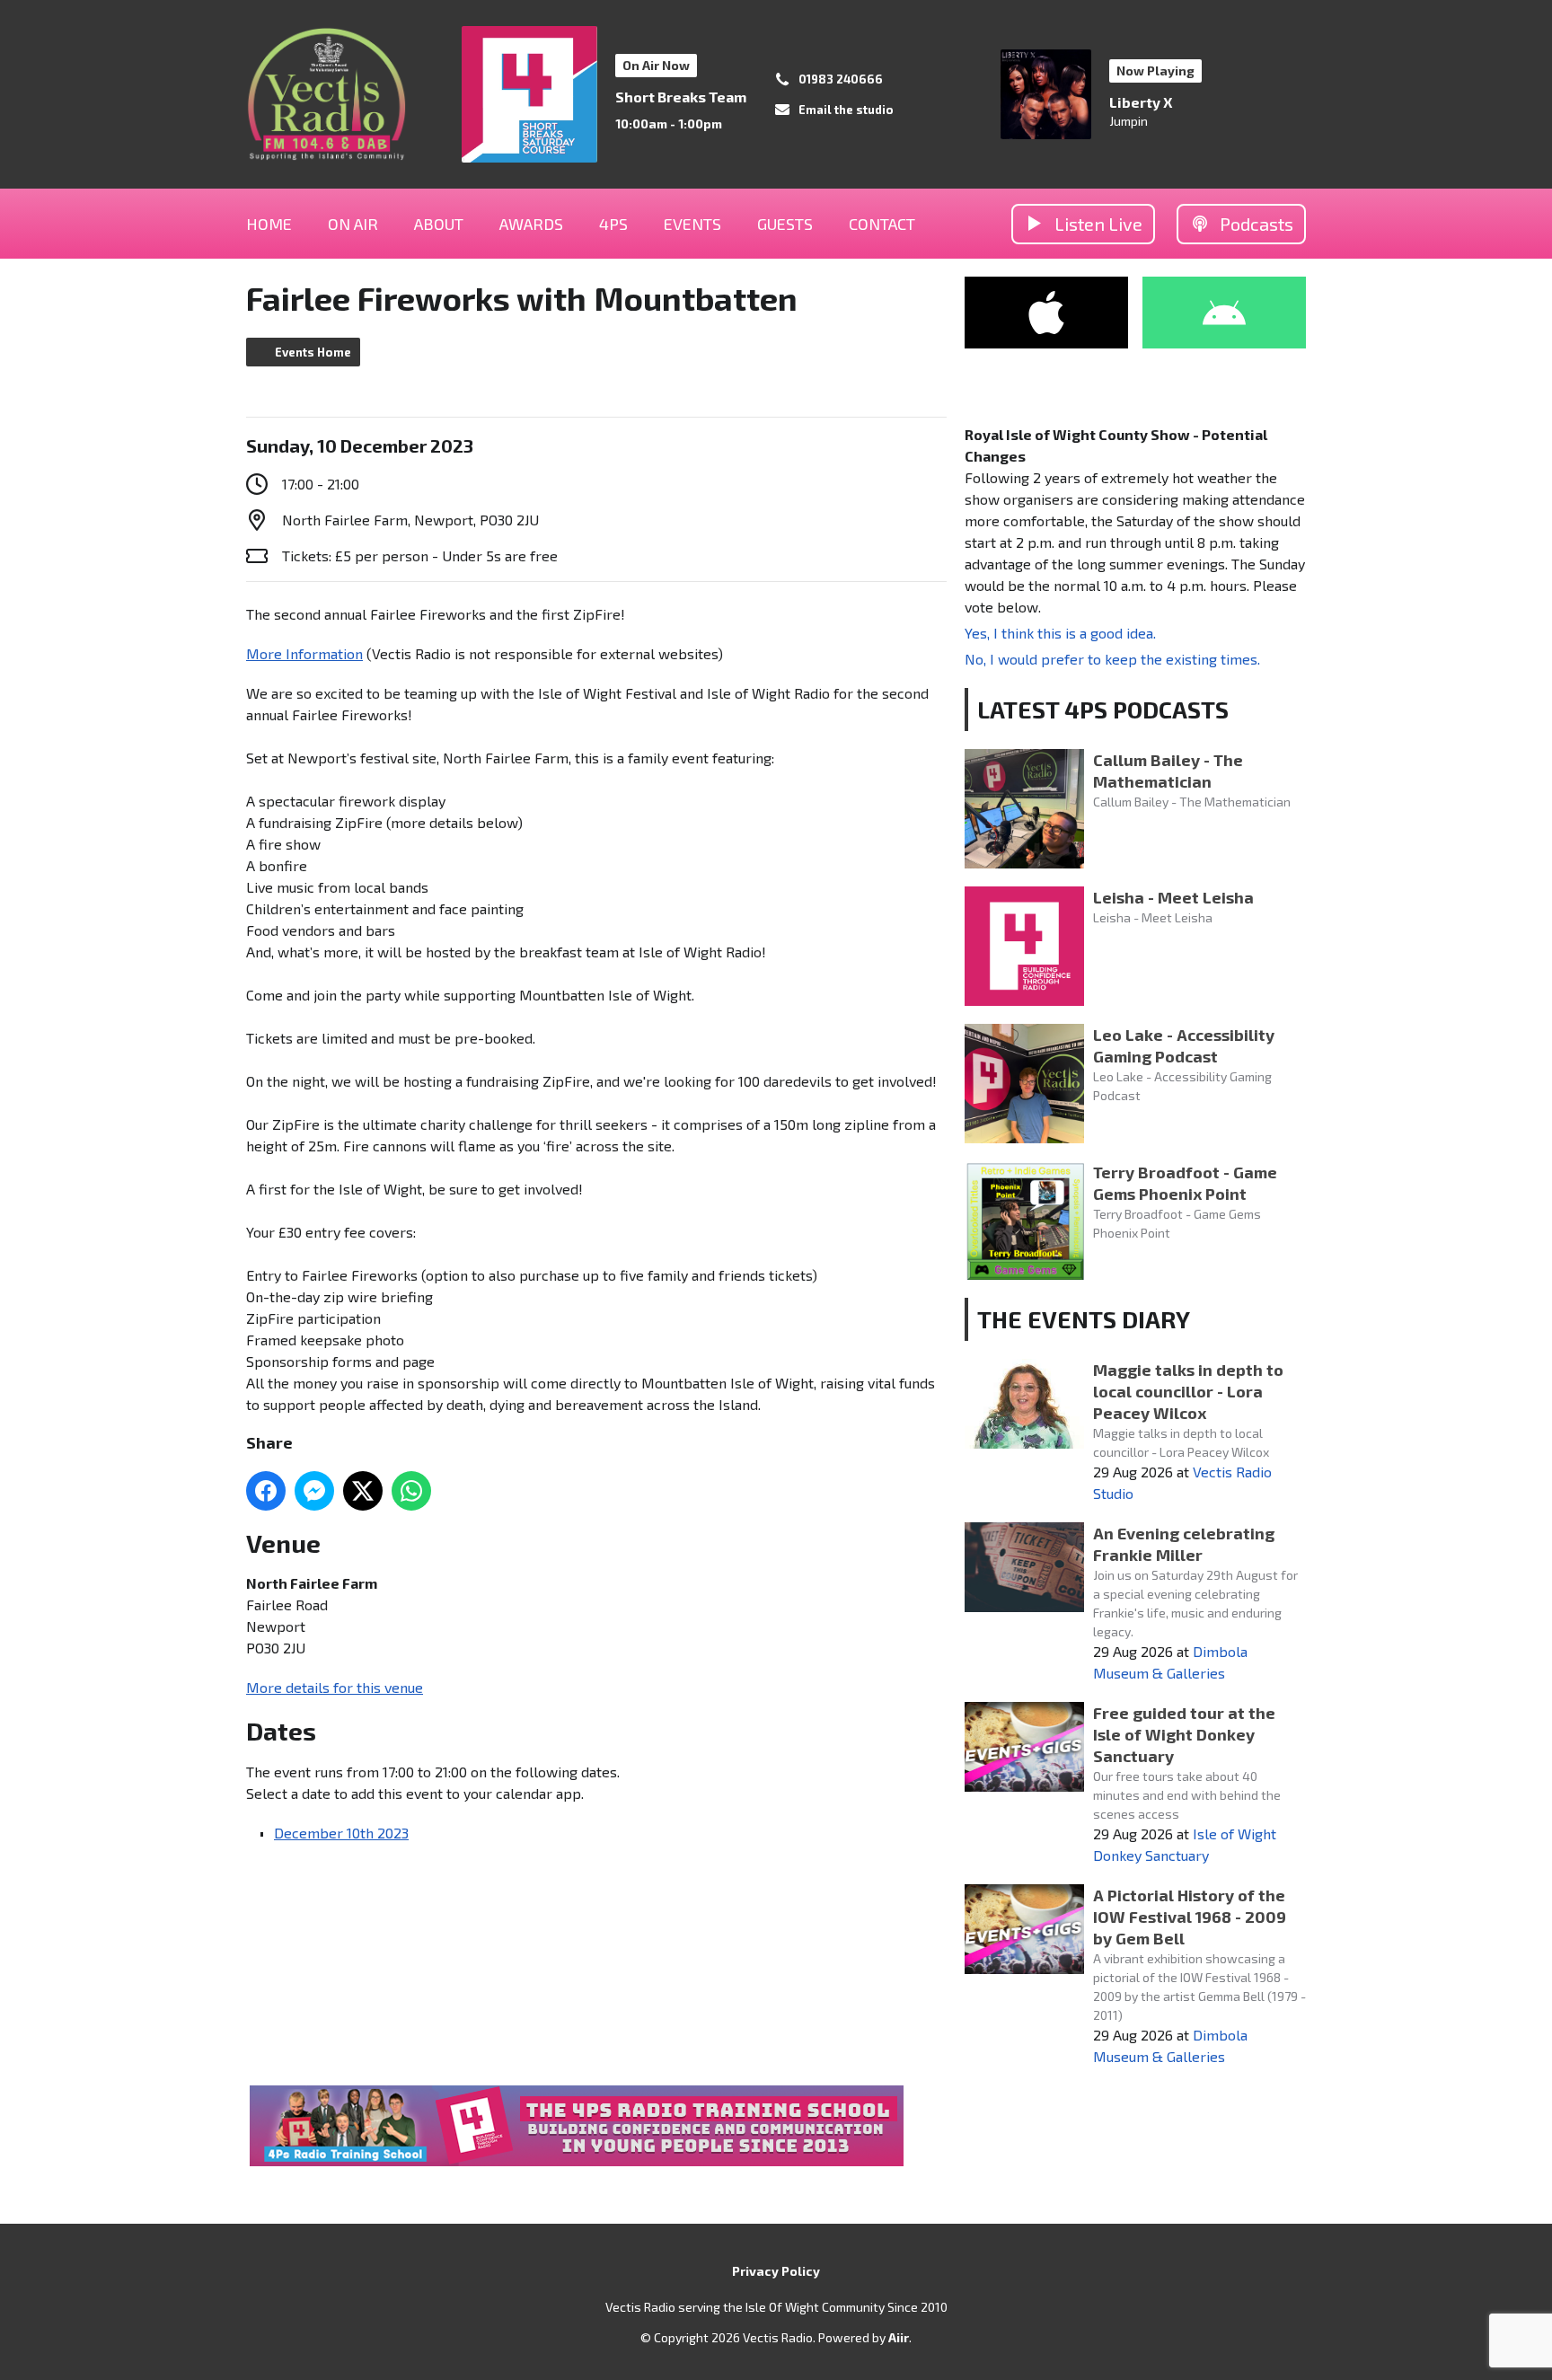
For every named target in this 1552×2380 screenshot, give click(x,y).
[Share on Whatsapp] (411, 1491)
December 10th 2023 (341, 1833)
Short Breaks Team (681, 97)
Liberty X (1141, 102)
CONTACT (882, 224)
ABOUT (439, 224)
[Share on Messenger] (314, 1491)
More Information (304, 653)
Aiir (899, 2337)
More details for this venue (335, 1687)
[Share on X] (363, 1491)
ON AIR (353, 224)
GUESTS (785, 224)
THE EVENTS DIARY (1084, 1319)
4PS (613, 224)
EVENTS (692, 224)
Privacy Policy (776, 2271)
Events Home (313, 352)
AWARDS (531, 224)
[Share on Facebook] (266, 1491)
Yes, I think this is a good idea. (1060, 633)
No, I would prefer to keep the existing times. (1112, 659)
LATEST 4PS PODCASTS (1103, 709)
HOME (269, 224)
